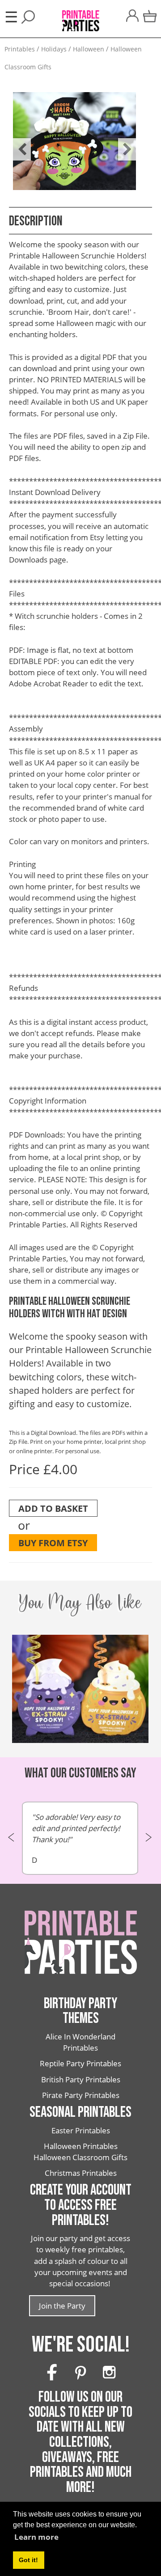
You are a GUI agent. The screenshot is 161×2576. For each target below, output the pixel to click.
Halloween (89, 49)
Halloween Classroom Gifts (80, 2157)
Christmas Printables (81, 2173)
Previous (17, 143)
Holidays (54, 49)
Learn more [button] (36, 2537)
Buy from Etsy (53, 1543)
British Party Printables (81, 2079)
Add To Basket (53, 1508)
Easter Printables (81, 2130)
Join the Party (62, 2306)
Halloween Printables (81, 2146)
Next (123, 143)
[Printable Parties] (80, 16)
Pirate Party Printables (81, 2095)
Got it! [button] (28, 2560)
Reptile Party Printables (80, 2063)
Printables (20, 49)
